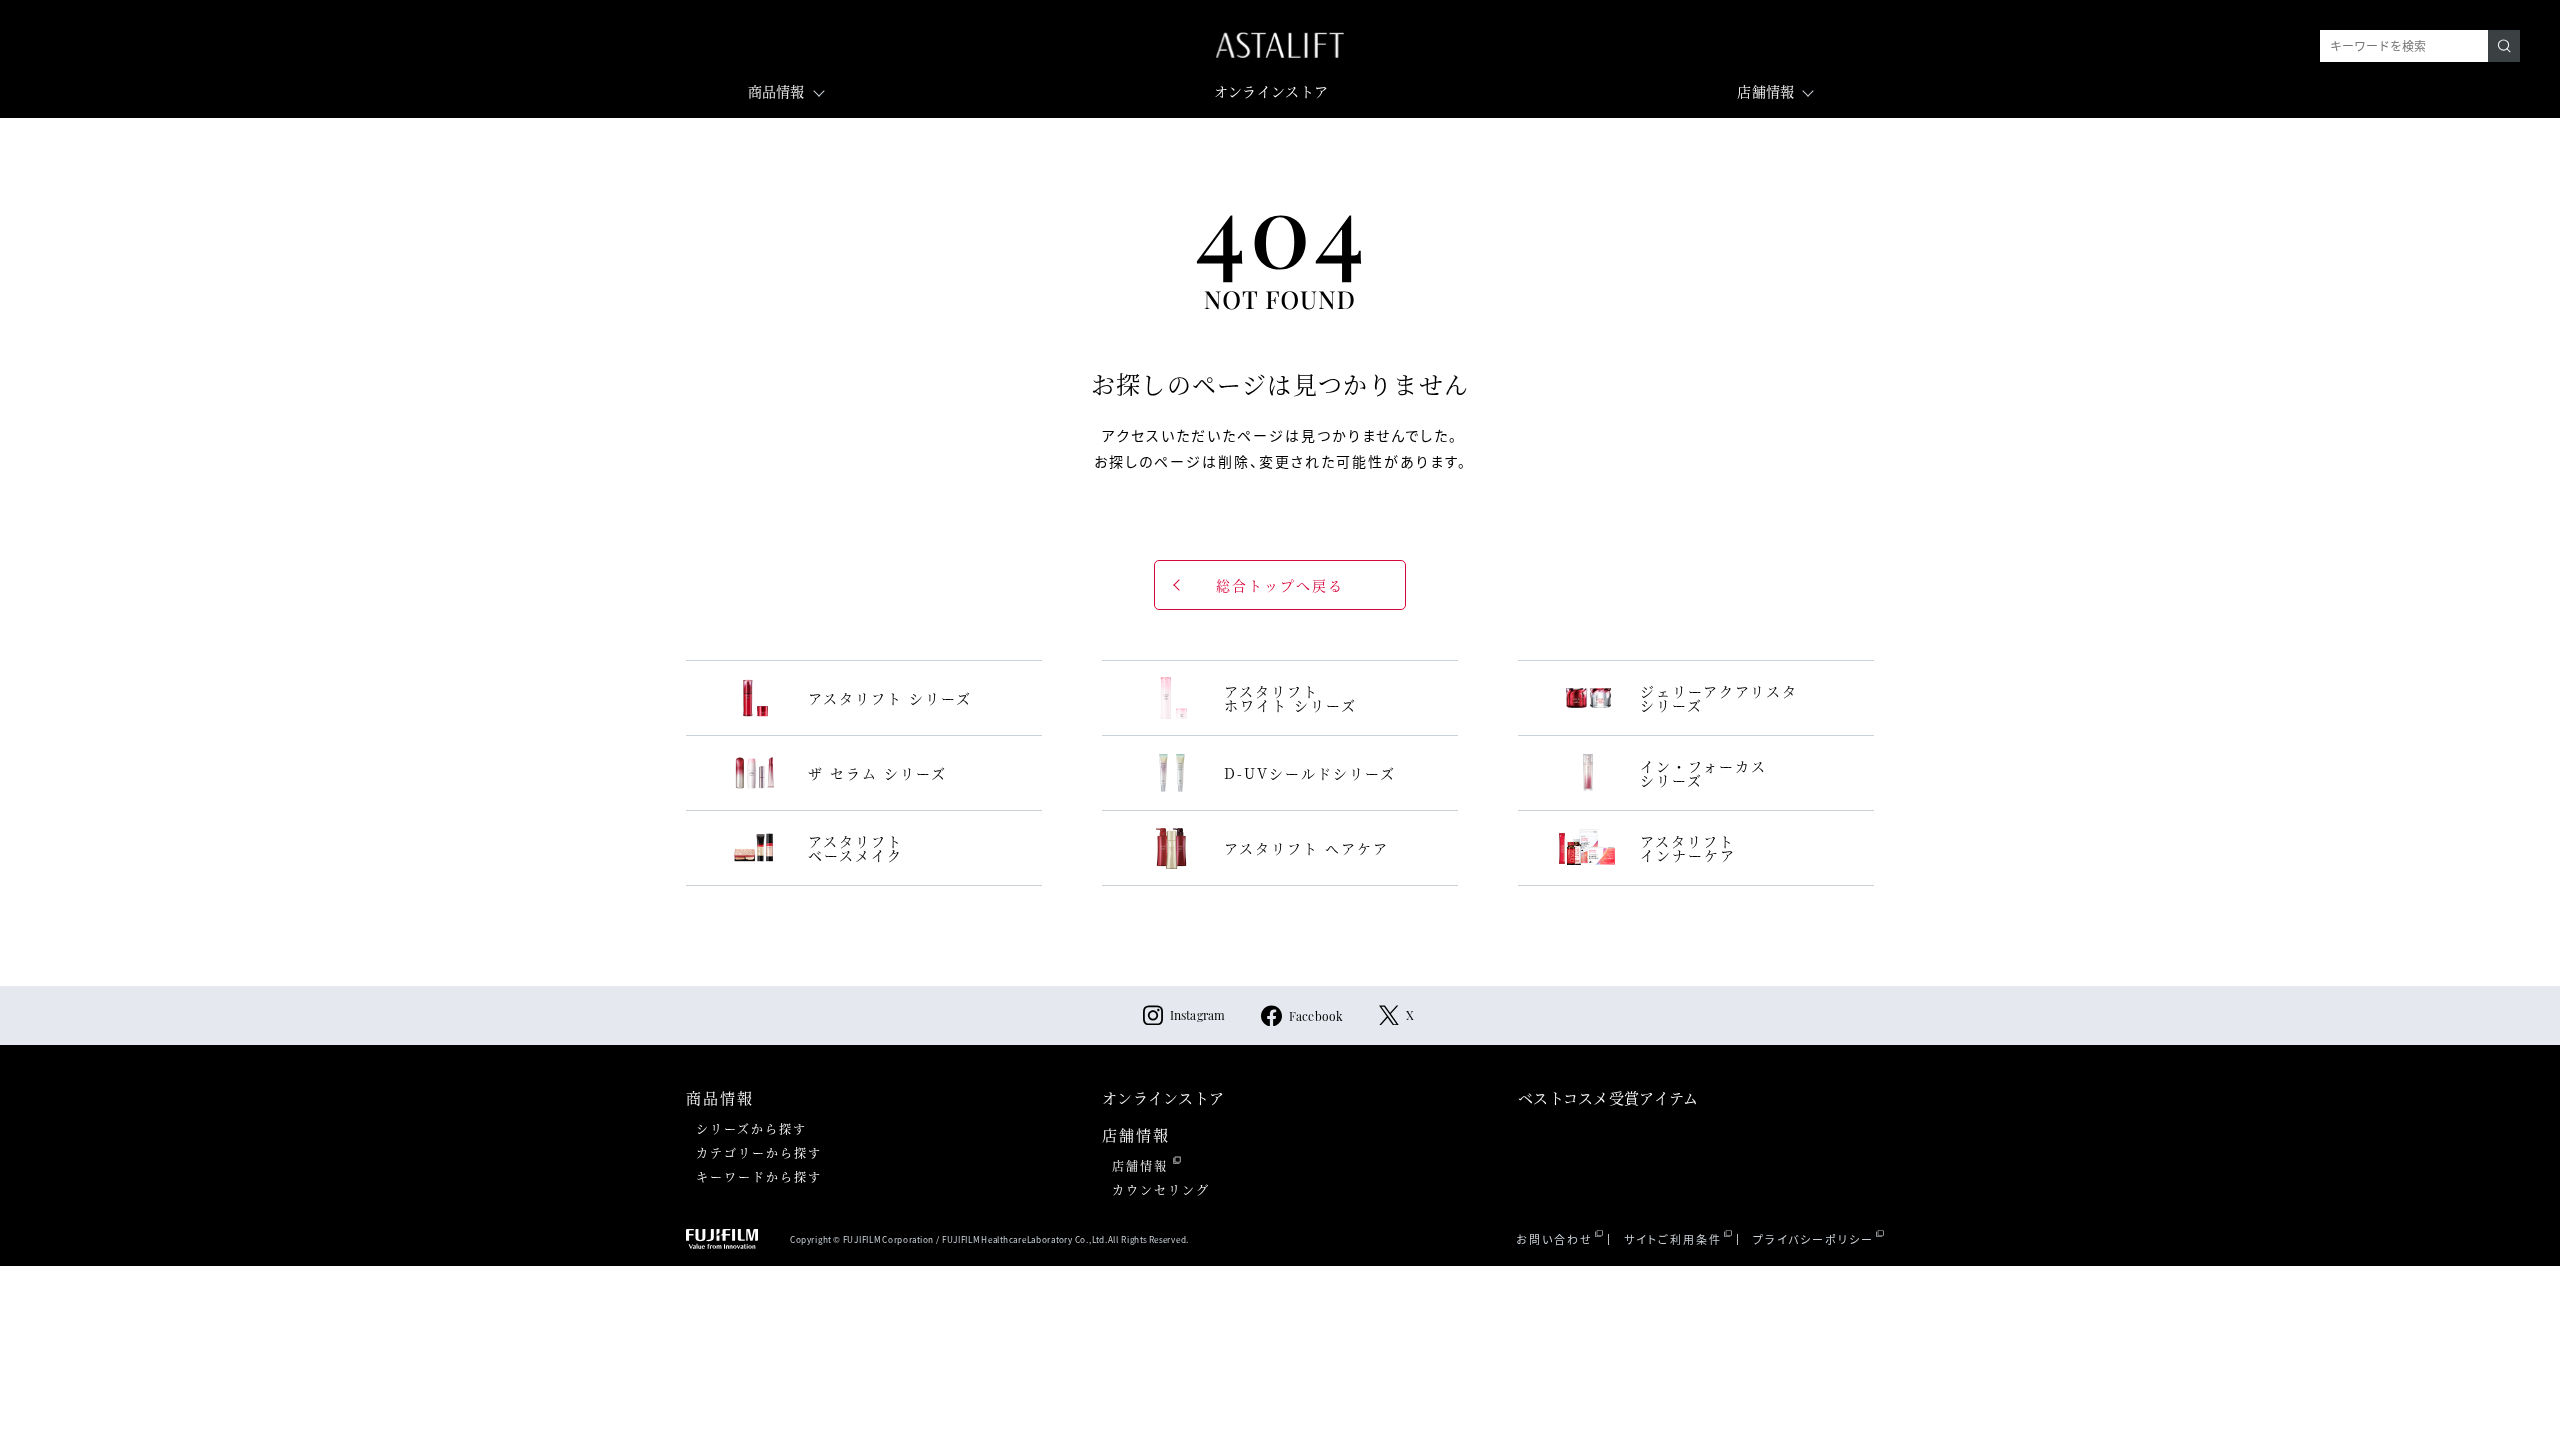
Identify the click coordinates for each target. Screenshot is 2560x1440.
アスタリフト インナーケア (1688, 848)
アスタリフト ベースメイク (855, 848)
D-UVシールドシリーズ (1310, 773)
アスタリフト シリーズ (890, 698)
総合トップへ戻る (1280, 585)
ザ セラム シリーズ (877, 773)
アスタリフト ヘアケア (1306, 848)
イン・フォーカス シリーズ (1703, 773)
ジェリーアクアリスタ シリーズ (1719, 698)
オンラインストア (1271, 91)
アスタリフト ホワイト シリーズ (1290, 698)
